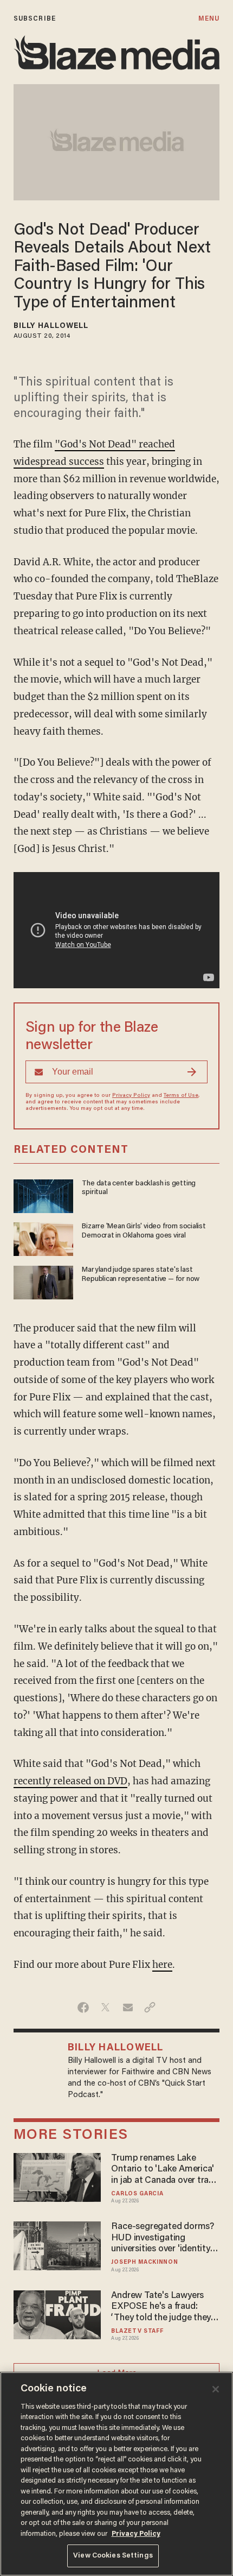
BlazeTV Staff (137, 2331)
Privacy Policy (131, 1096)
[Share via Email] (128, 2007)
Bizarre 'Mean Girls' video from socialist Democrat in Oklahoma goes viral (144, 1231)
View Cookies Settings (113, 2556)
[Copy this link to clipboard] (150, 2007)
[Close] (216, 2389)
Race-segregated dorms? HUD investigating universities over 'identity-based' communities (162, 2239)
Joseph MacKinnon (144, 2262)
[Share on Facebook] (83, 2007)
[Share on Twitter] (105, 2007)
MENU (209, 19)
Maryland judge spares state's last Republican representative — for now (141, 1275)
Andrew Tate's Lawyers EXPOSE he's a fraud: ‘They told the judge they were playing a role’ (161, 2307)
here (162, 1965)
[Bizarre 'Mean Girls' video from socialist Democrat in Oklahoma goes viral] (43, 1238)
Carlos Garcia (137, 2194)
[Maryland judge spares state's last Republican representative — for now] (43, 1281)
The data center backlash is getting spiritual (139, 1188)
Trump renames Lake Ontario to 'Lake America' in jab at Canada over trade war (165, 2170)
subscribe (35, 19)
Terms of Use (181, 1096)
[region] (116, 2474)
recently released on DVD (70, 1781)
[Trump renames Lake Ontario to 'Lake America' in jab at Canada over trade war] (57, 2176)
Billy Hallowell (51, 326)
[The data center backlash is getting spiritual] (43, 1195)
